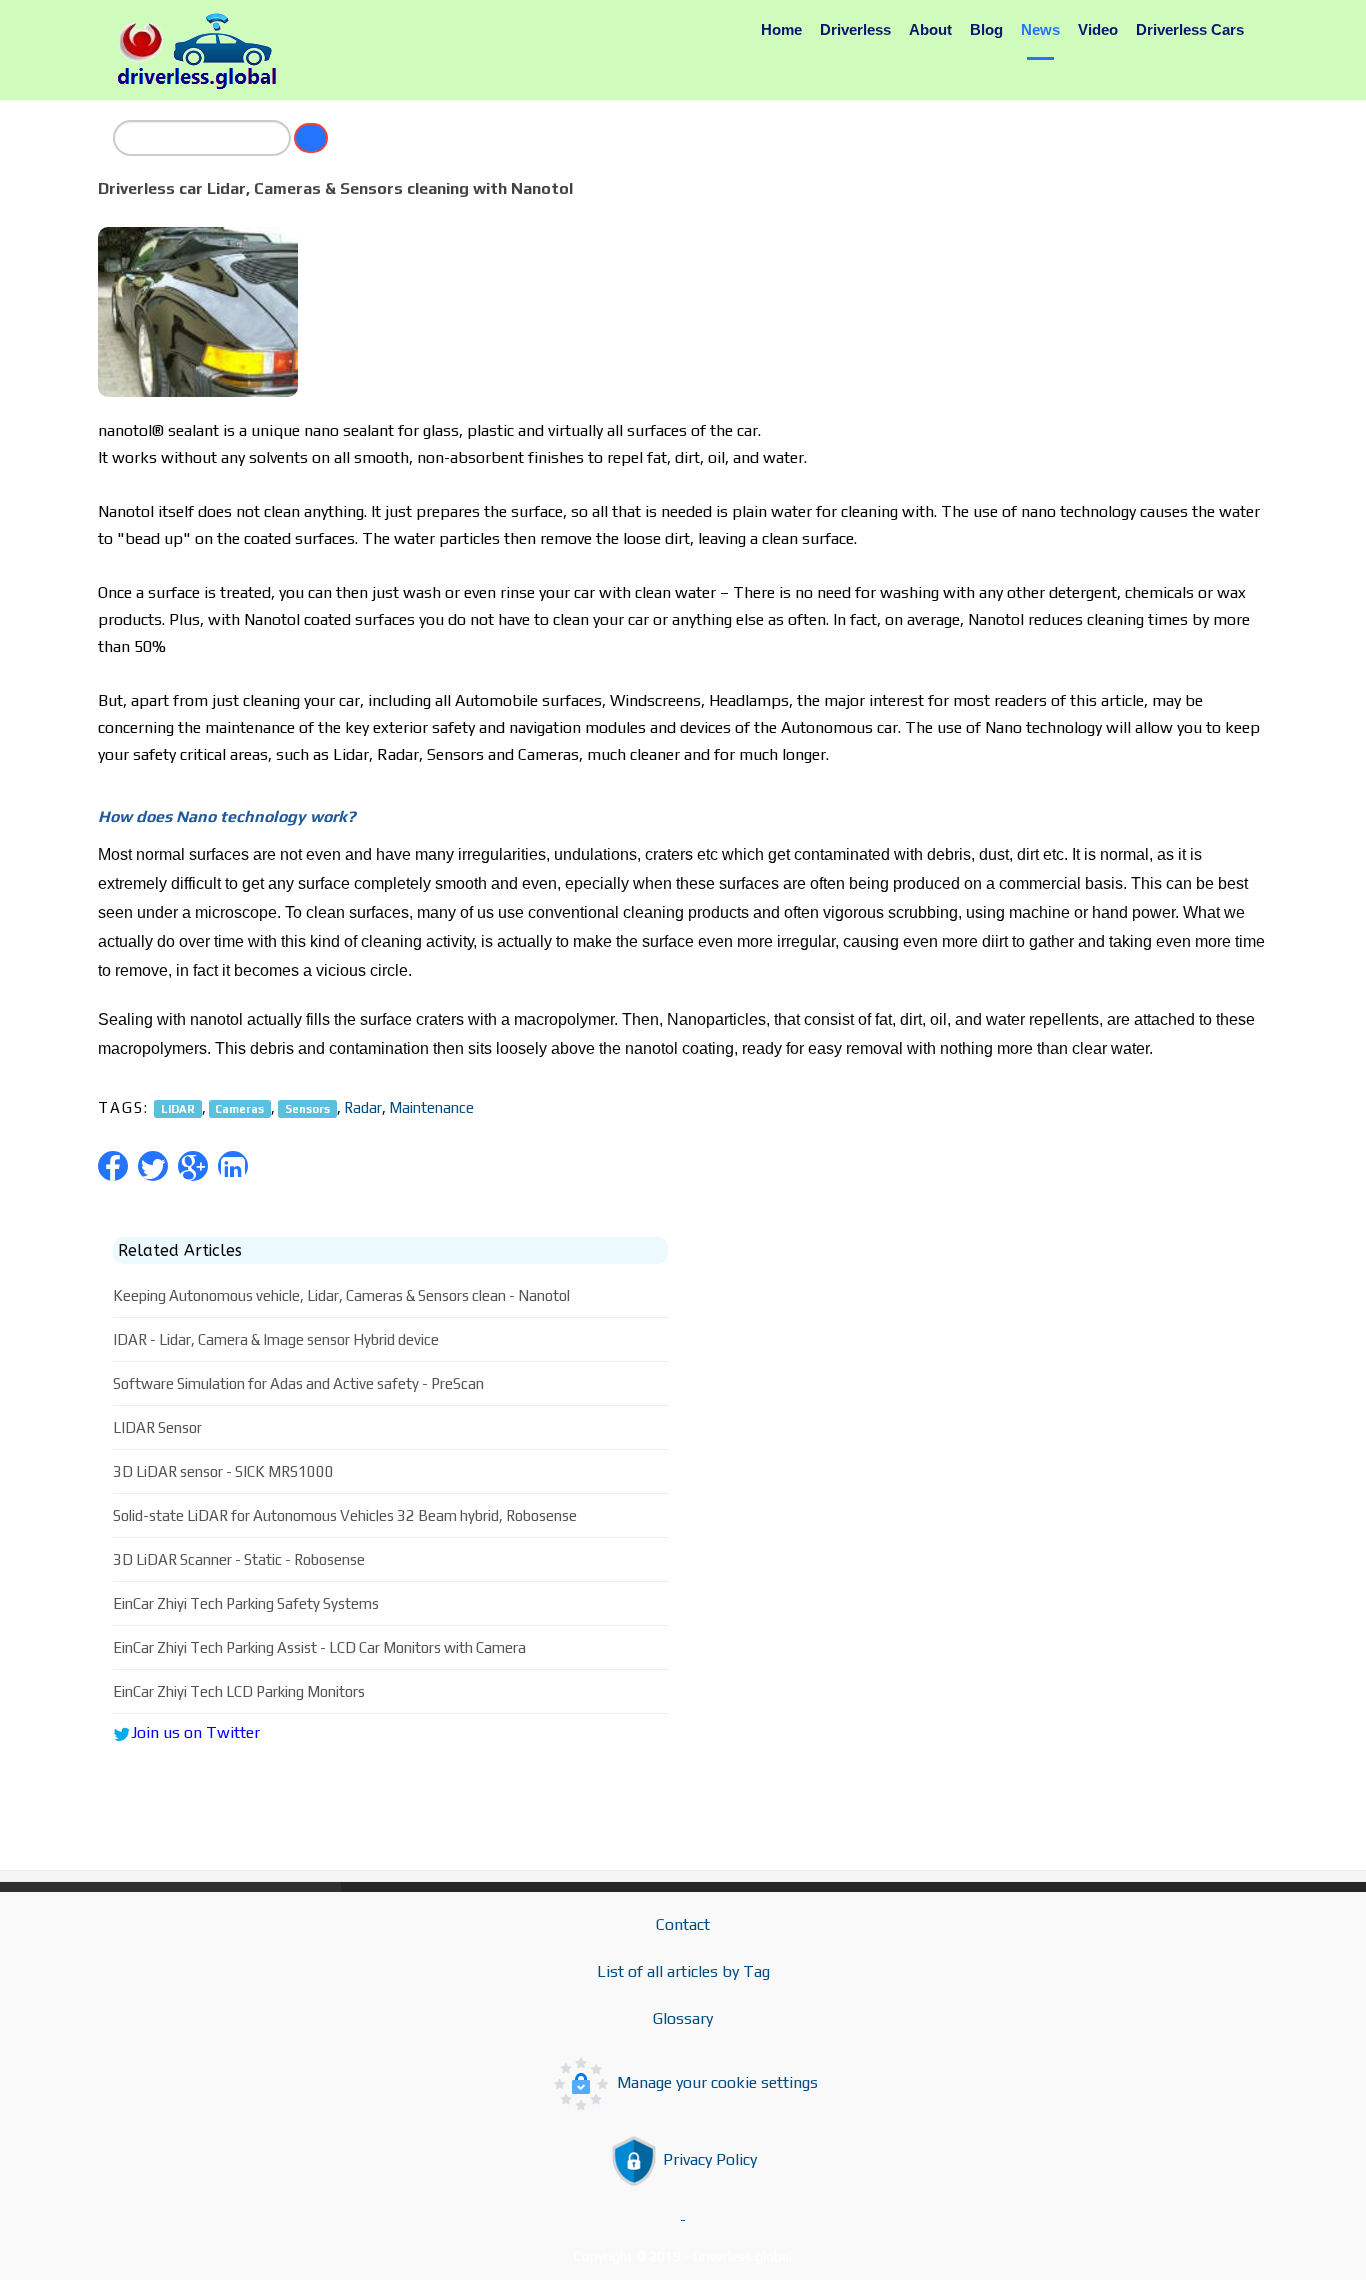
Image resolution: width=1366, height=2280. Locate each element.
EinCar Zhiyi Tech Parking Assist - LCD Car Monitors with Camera (319, 1647)
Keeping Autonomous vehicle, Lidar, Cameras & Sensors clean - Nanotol (341, 1295)
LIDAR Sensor (157, 1427)
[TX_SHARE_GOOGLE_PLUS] (193, 1166)
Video (1098, 29)
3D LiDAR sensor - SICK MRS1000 (223, 1471)
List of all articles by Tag (683, 1971)
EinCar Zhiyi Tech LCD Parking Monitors (239, 1691)
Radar (363, 1107)
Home (781, 29)
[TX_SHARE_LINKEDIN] (233, 1166)
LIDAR (178, 1108)
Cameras (239, 1108)
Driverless (855, 29)
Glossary (683, 2018)
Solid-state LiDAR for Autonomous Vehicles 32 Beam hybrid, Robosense (345, 1515)
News (1040, 29)
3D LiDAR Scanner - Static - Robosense (239, 1559)
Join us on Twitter (195, 1732)
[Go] (311, 138)
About (930, 29)
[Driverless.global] (203, 51)
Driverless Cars (1190, 29)
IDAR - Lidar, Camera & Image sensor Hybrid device (276, 1339)
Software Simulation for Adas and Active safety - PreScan (298, 1383)
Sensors (307, 1108)
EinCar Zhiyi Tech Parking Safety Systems (246, 1603)
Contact (683, 1924)
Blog (986, 29)
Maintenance (431, 1107)
